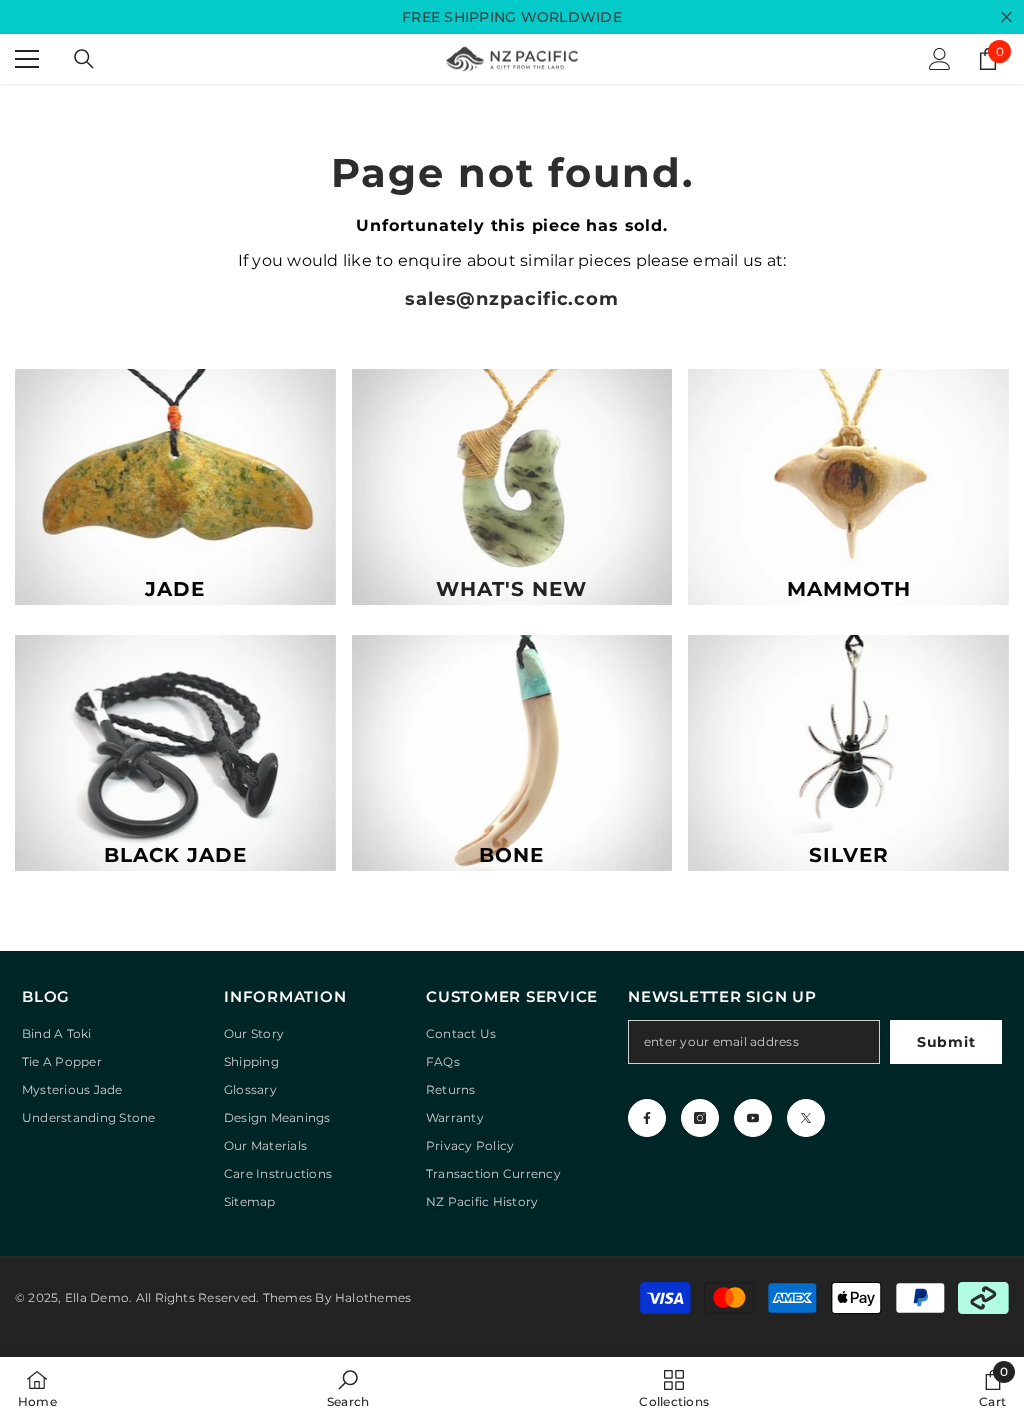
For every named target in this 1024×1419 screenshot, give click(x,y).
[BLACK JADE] (175, 753)
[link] (348, 1388)
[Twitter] (806, 1118)
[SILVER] (848, 753)
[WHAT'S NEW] (512, 487)
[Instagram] (700, 1118)
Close (1006, 17)
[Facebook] (647, 1118)
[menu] (27, 59)
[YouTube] (753, 1118)
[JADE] (175, 487)
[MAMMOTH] (848, 487)
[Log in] (940, 59)
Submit (946, 1042)
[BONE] (512, 753)
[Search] (84, 59)
